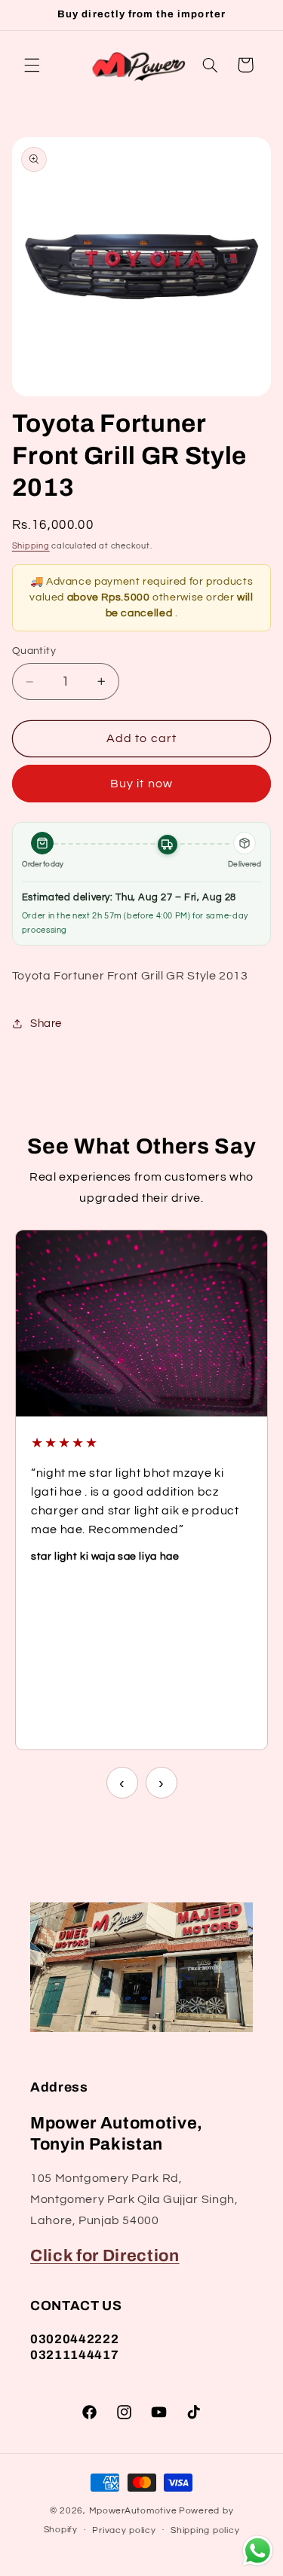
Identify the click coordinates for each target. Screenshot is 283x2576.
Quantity (34, 651)
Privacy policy (124, 2530)
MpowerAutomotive (133, 2511)
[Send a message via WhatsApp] (258, 2551)
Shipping (31, 546)
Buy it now (141, 784)
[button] (32, 65)
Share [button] (46, 1024)
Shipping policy (205, 2530)
